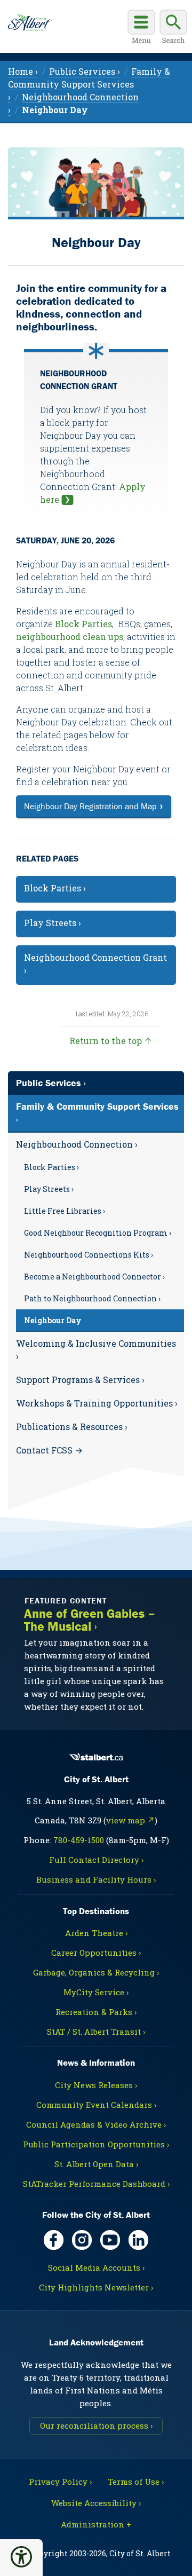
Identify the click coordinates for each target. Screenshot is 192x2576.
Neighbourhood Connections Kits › (89, 1255)
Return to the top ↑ (111, 1041)
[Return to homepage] (30, 23)
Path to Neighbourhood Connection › (92, 1298)
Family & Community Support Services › (97, 1113)
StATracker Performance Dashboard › (96, 2184)
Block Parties (83, 624)
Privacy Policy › (60, 2482)
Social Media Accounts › (96, 2267)
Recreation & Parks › (96, 2012)
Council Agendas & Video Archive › (96, 2124)
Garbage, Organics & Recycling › (96, 1972)
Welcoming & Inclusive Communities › (96, 1350)
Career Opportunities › (96, 1953)
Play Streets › (49, 1189)
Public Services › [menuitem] (85, 71)
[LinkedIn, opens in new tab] (138, 2240)
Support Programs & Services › (80, 1380)
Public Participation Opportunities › (96, 2144)
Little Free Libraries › (65, 1211)
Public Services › (51, 1083)
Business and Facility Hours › (96, 1879)
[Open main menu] (141, 28)
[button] (21, 2557)
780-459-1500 (79, 1840)
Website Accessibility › (96, 2503)
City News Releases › (96, 2085)
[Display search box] (173, 28)
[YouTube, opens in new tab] (110, 2240)
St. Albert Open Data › (96, 2164)
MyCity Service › (96, 1992)
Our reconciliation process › (96, 2425)
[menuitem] (55, 110)
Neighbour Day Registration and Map (90, 806)
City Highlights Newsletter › (96, 2287)
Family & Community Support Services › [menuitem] (89, 84)
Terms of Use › (136, 2482)
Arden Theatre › (96, 1933)
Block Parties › (51, 1167)
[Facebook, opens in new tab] (54, 2240)
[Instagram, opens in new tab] (82, 2240)
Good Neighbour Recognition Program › (98, 1233)
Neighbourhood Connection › (77, 1144)
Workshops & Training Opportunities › (97, 1403)
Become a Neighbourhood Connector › (94, 1277)
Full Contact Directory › (96, 1860)
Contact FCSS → (49, 1450)
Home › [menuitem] (23, 71)
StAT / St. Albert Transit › (96, 2032)
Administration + (96, 2524)
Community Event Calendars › (96, 2105)
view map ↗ (130, 1820)
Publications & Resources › (72, 1427)
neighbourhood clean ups (70, 637)
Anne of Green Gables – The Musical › (90, 1620)
